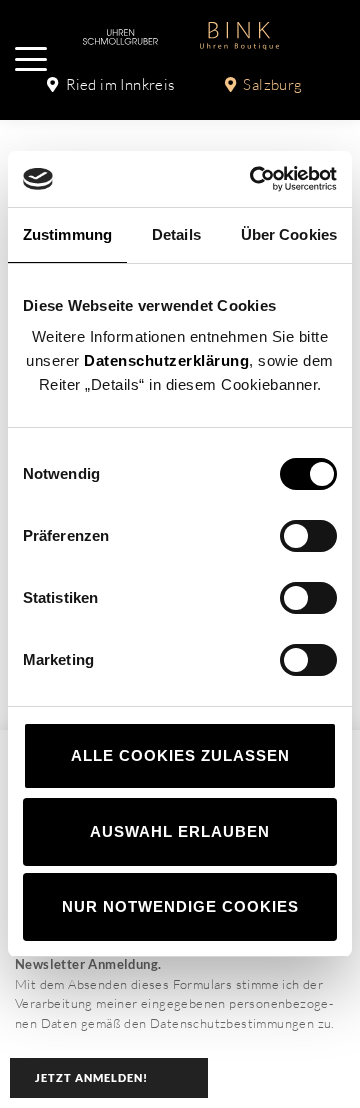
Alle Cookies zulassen (180, 755)
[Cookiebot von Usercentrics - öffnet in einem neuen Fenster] (254, 179)
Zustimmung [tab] (67, 234)
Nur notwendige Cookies (180, 906)
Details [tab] (176, 234)
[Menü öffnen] (31, 59)
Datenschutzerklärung (166, 360)
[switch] (308, 536)
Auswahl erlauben (180, 831)
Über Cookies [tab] (289, 234)
